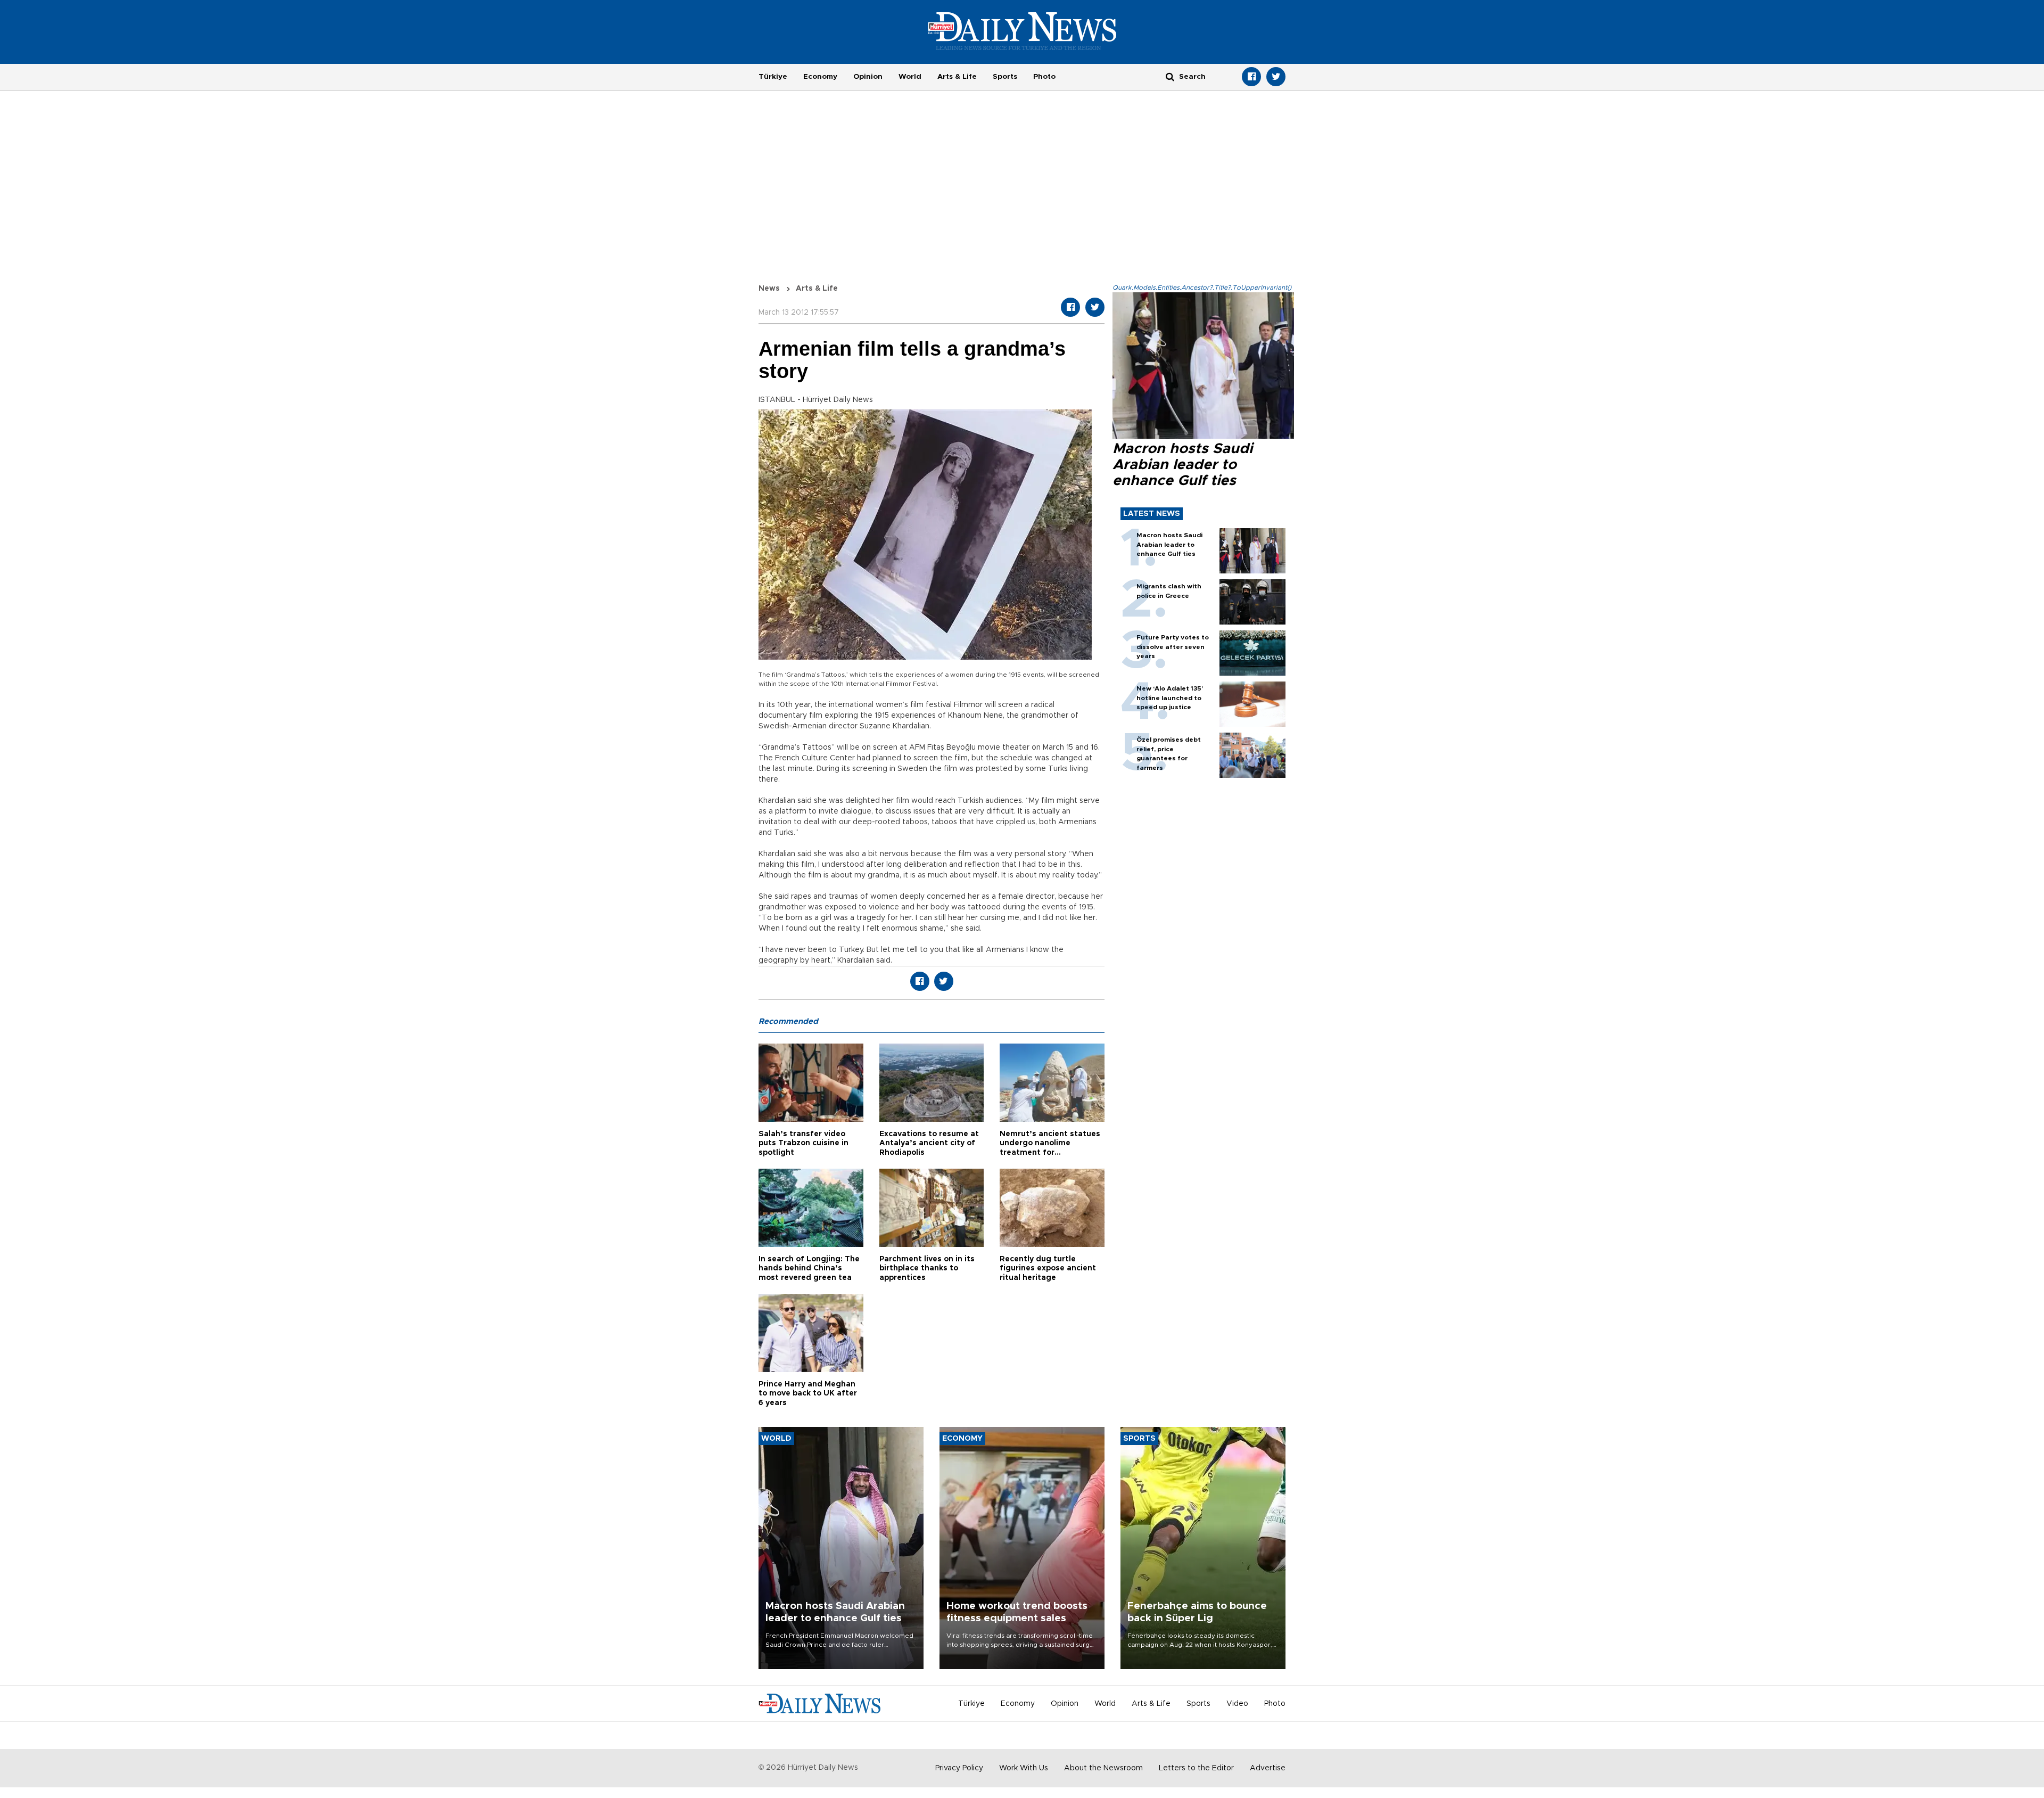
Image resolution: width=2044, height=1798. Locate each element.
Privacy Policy (959, 1768)
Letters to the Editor (1196, 1768)
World (910, 77)
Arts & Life (957, 77)
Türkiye (773, 77)
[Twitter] (1276, 77)
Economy (820, 77)
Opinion (868, 77)
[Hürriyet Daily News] (1022, 31)
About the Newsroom (1103, 1768)
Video (1237, 1704)
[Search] (1170, 76)
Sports (1005, 77)
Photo (1044, 77)
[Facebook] (1251, 77)
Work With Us (1024, 1768)
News (769, 289)
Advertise (1268, 1768)
